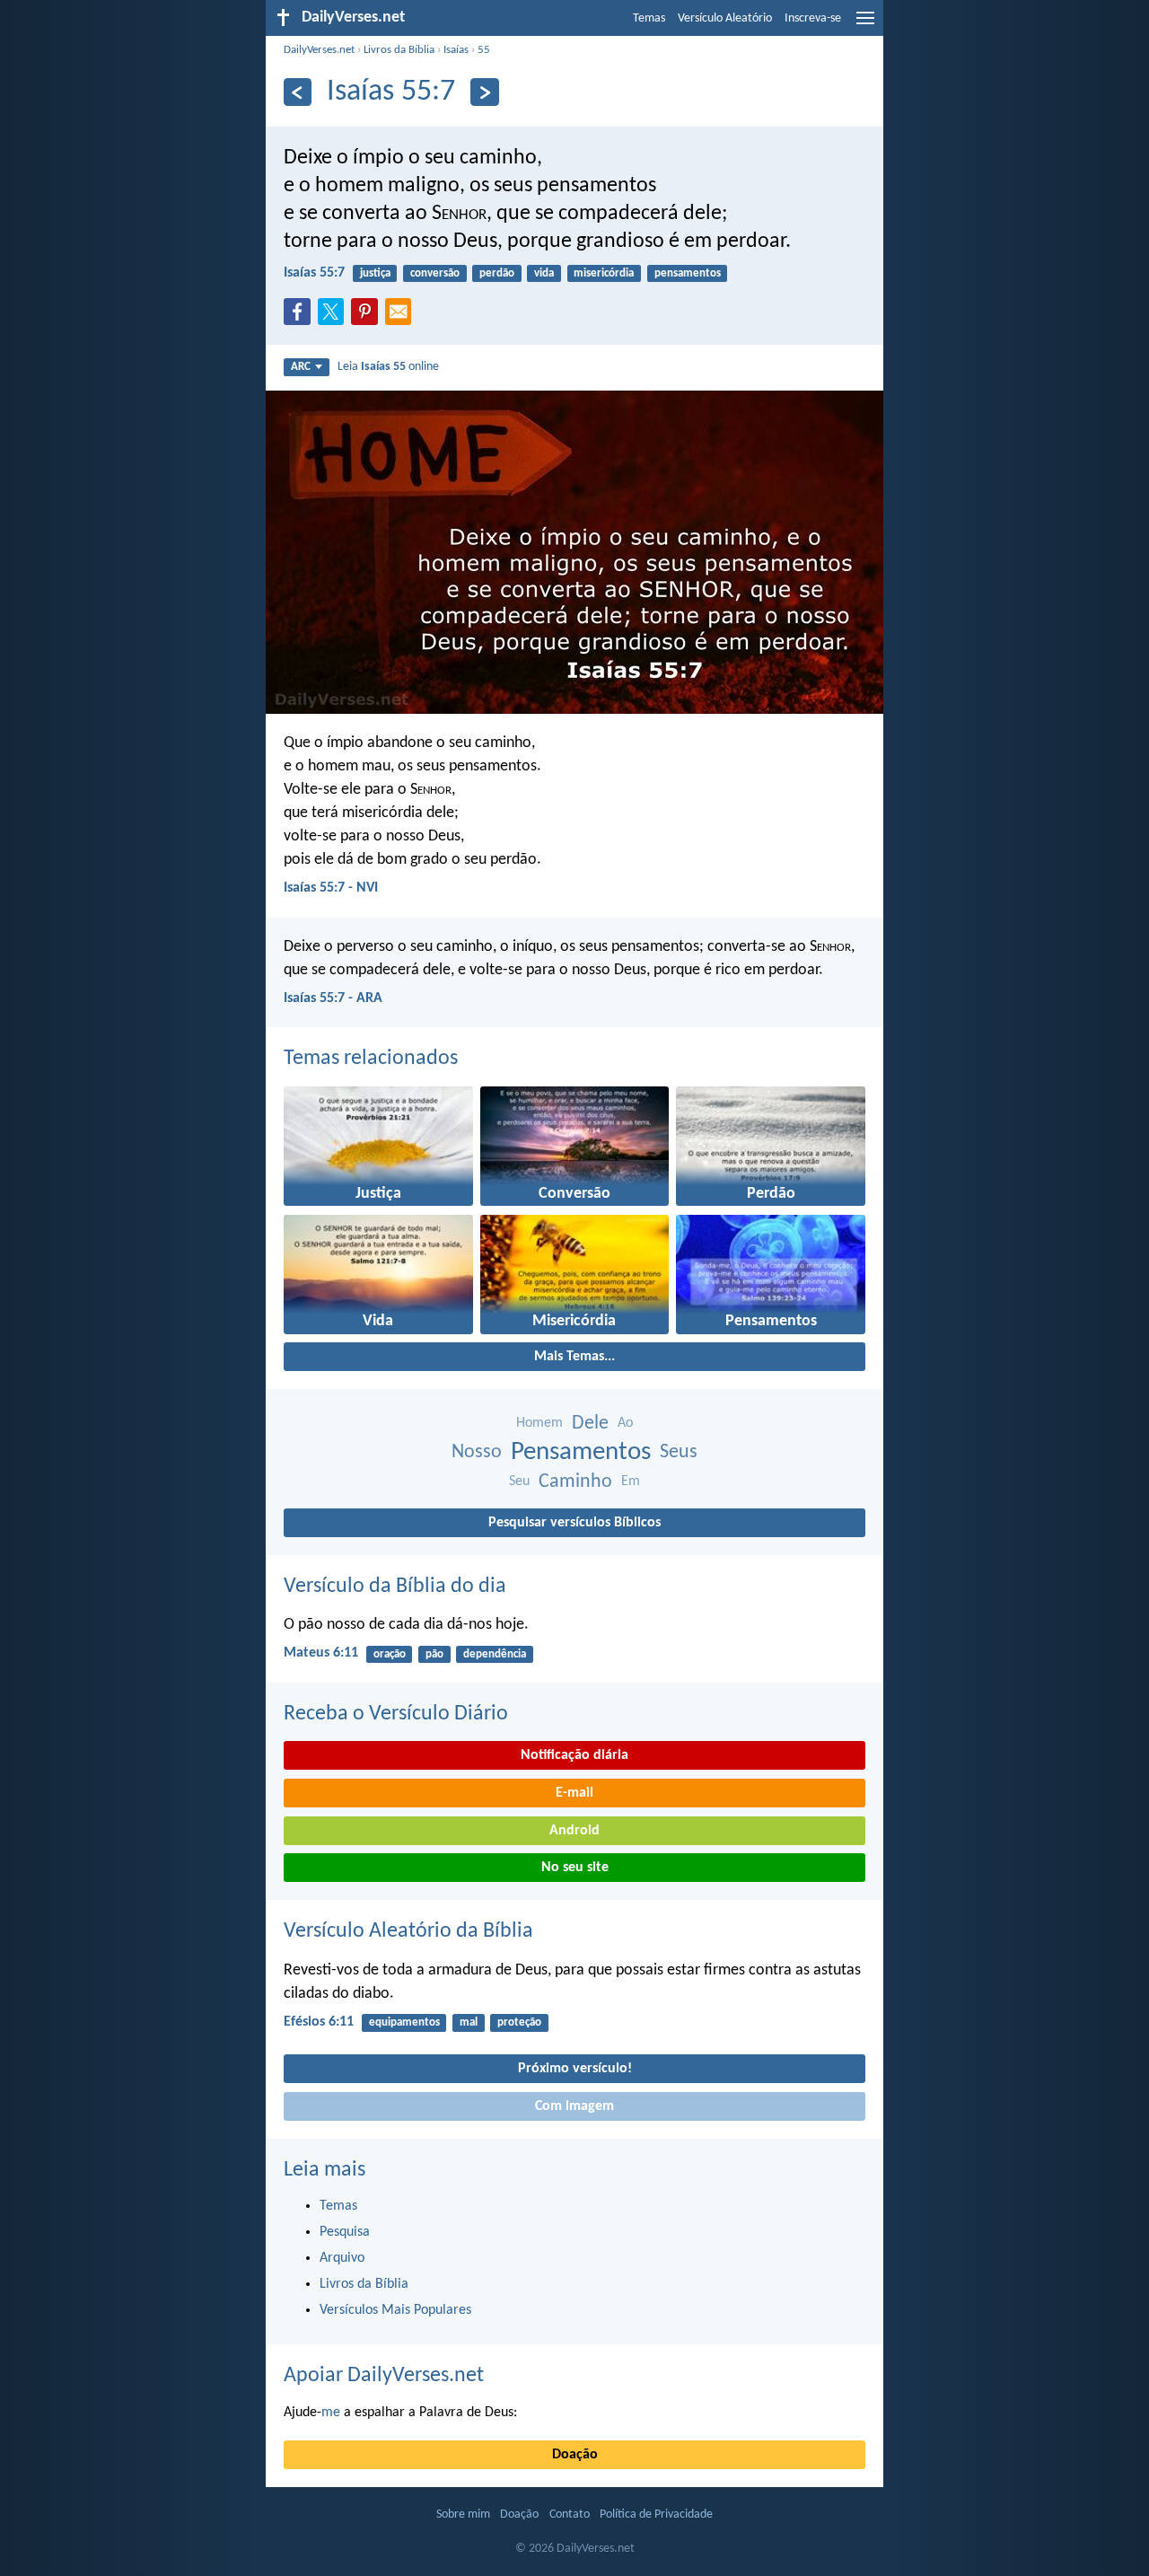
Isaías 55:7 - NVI (331, 888)
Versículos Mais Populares (395, 2310)
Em (631, 1481)
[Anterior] (298, 92)
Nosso (477, 1452)
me (331, 2413)
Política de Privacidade (656, 2514)
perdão (497, 273)
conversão (435, 273)
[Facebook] (301, 317)
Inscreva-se (813, 18)
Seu (519, 1481)
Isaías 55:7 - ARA (333, 998)
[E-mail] (402, 317)
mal (469, 2022)
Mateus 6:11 (321, 1653)
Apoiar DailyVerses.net (384, 2376)
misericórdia (604, 273)
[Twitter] (335, 317)
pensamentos (688, 273)
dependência (495, 1654)
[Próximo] (484, 92)
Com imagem (574, 2106)
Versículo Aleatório (725, 18)
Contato (570, 2514)
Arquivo (342, 2258)
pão (434, 1654)
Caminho (575, 1482)
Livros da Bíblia (399, 50)
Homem (539, 1423)
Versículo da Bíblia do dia (395, 1587)
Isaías (456, 50)
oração (390, 1654)
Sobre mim (463, 2514)
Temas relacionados (371, 1059)
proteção (519, 2022)
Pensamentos (581, 1452)
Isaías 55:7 (314, 273)
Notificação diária (574, 1755)
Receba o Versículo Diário (396, 1714)
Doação (575, 2455)
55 (484, 50)
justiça (375, 273)
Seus (679, 1452)
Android (574, 1831)
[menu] (865, 25)
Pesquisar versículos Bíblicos (574, 1523)
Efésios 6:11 (319, 2022)
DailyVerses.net (319, 50)
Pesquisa (345, 2232)
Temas (649, 18)
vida (544, 273)
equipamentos (404, 2022)
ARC (301, 367)
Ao (625, 1423)
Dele (590, 1424)
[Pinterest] (368, 317)
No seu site (575, 1868)
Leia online (388, 367)
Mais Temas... (574, 1357)
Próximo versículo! (575, 2069)
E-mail (574, 1793)
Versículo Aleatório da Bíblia (408, 1931)
